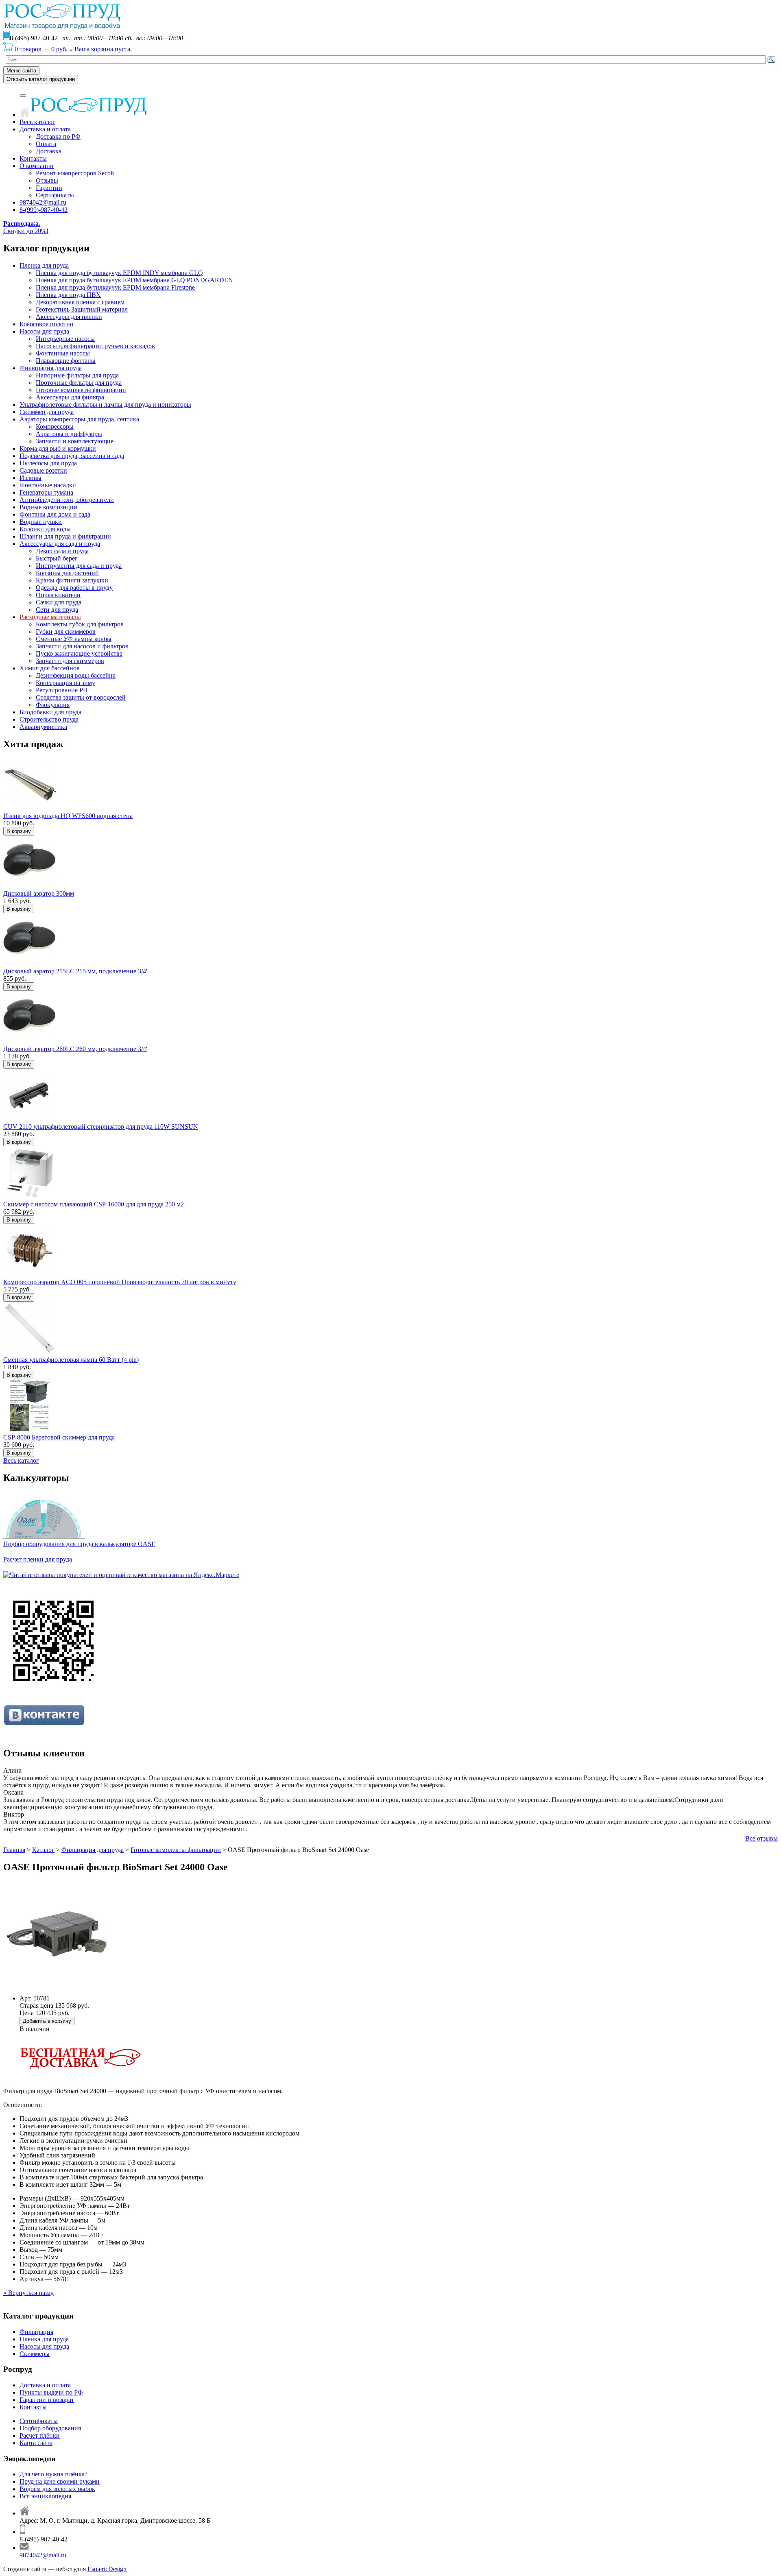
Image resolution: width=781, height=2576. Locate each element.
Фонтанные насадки (48, 485)
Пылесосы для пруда (48, 463)
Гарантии (49, 188)
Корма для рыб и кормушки (58, 448)
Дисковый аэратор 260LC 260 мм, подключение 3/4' (75, 1049)
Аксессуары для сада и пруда (60, 544)
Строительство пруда (49, 719)
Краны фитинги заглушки (72, 580)
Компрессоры (55, 426)
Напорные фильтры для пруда (77, 375)
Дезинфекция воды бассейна (76, 675)
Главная (14, 1850)
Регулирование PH (62, 690)
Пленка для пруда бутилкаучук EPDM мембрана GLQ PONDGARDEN (134, 280)
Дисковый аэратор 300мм (39, 893)
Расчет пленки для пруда (38, 1559)
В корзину (19, 831)
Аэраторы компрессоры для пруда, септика (79, 419)
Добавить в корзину (47, 2021)
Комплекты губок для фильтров (80, 624)
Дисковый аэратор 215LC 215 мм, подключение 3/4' (75, 971)
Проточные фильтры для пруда (79, 383)
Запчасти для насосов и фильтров (82, 646)
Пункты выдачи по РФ (51, 2392)
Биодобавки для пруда (50, 712)
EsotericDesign (107, 2569)
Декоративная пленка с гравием (80, 302)
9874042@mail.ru (43, 202)
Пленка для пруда (44, 265)
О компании (37, 166)
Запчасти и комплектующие (75, 441)
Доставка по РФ (58, 136)
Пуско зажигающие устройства (79, 653)
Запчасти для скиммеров (70, 661)
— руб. (42, 49)
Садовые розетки (43, 470)
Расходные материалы (50, 617)
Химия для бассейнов (50, 668)
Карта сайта (36, 2443)
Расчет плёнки (40, 2435)
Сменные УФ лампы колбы (74, 639)
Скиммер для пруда (47, 412)
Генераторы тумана (46, 492)
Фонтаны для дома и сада (55, 514)
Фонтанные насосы (63, 353)
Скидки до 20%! (26, 227)
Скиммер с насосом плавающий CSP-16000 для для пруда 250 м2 (94, 1204)
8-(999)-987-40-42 (44, 210)
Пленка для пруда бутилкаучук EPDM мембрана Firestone (115, 287)
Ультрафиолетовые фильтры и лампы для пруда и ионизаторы (105, 405)
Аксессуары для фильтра (70, 397)
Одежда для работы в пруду (74, 588)
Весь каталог (37, 122)
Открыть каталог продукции (41, 79)
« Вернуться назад (28, 2293)
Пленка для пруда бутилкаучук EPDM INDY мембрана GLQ (119, 273)
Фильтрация (36, 2332)
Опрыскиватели (58, 595)
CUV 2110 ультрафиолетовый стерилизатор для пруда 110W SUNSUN (101, 1127)
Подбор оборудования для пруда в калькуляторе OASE (79, 1544)
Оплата (46, 144)
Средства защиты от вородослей (81, 697)
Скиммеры (35, 2354)
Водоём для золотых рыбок (57, 2489)
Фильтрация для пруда (51, 368)
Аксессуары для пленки (69, 317)
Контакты (33, 158)
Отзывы (47, 180)
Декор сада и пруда (62, 551)
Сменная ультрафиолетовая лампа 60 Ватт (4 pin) (71, 1360)
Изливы (31, 478)
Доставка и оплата (45, 129)
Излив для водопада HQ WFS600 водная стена (68, 816)
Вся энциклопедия (45, 2496)
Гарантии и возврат (47, 2400)
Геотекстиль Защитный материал (82, 309)
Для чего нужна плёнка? (53, 2474)
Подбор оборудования (50, 2428)
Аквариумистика (43, 727)
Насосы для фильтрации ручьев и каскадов (95, 346)
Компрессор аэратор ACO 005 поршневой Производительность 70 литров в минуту (120, 1282)
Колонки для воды (45, 529)
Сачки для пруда (59, 602)
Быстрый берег (57, 558)
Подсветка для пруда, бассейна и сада (72, 456)
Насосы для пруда (44, 331)
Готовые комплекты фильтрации (81, 390)
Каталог (43, 1850)
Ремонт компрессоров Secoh (75, 173)
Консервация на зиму (65, 683)
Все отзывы (761, 1838)
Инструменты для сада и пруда (79, 566)
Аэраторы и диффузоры (69, 434)
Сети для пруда (57, 610)
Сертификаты (55, 195)
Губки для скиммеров (66, 631)
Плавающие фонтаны (66, 361)
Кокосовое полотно (46, 324)
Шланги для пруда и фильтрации (65, 536)
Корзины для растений (67, 573)
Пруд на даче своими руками (60, 2481)
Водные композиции (48, 507)
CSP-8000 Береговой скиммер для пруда (59, 1437)
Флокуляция (53, 705)
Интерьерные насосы (65, 339)
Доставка (49, 151)
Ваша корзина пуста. (103, 49)
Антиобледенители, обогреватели (67, 500)
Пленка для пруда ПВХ (68, 295)
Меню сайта (21, 71)
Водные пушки (41, 522)
